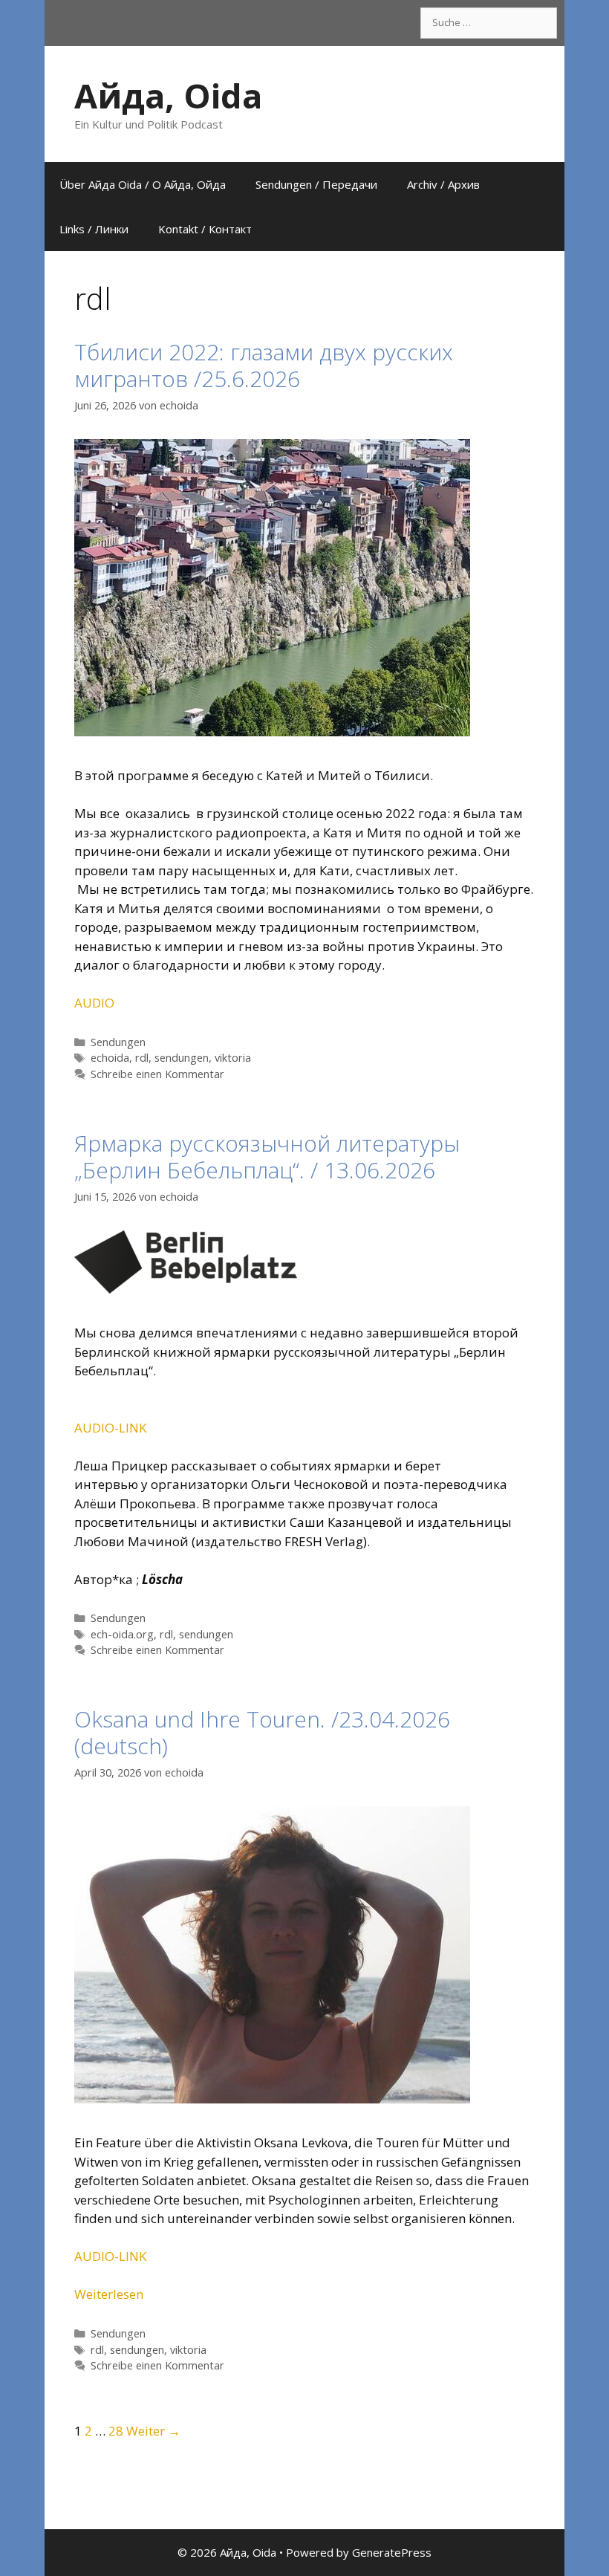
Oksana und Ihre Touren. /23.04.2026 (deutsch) (262, 1732)
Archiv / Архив (443, 184)
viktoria (233, 1058)
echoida (110, 1058)
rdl (142, 1058)
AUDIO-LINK (110, 1428)
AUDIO (94, 1003)
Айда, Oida (168, 95)
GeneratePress (392, 2552)
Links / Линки (94, 229)
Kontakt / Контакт (205, 229)
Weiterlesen (109, 2294)
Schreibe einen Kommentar (157, 1074)
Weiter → (153, 2431)
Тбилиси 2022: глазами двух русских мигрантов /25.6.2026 (264, 365)
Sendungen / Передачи (316, 184)
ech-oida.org (122, 1634)
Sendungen (118, 1042)
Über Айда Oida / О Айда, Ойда (143, 184)
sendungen (182, 1058)
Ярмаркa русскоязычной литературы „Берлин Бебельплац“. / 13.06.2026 (267, 1156)
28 (116, 2431)
